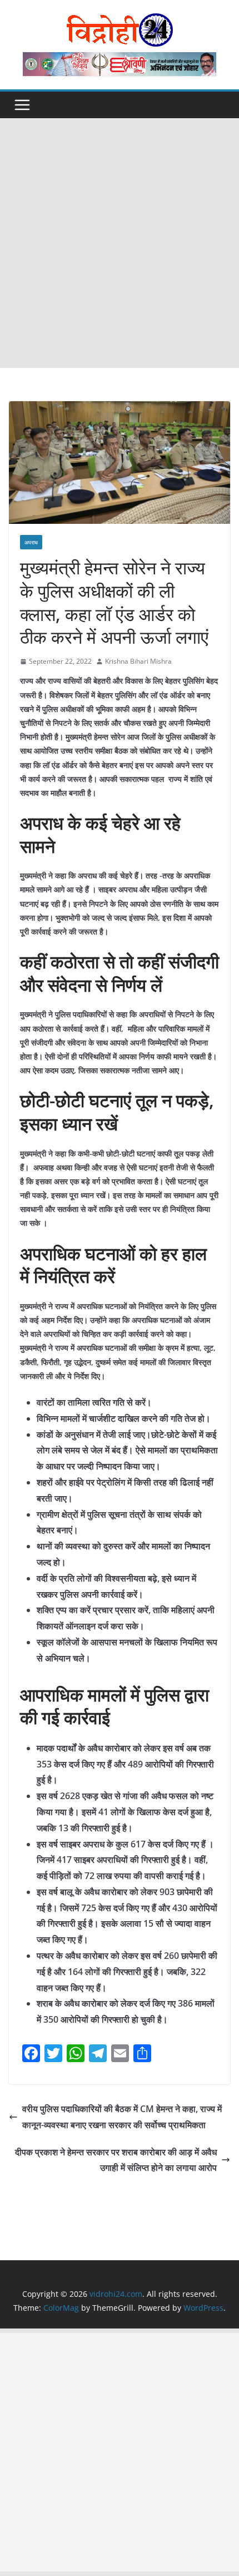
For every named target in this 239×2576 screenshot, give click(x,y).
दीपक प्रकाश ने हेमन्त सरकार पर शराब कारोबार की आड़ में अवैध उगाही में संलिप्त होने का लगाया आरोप (116, 2160)
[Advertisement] (120, 243)
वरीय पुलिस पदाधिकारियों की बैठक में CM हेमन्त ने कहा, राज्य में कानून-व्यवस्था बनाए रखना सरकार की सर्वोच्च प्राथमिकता (122, 2117)
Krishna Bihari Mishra (138, 661)
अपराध (31, 542)
